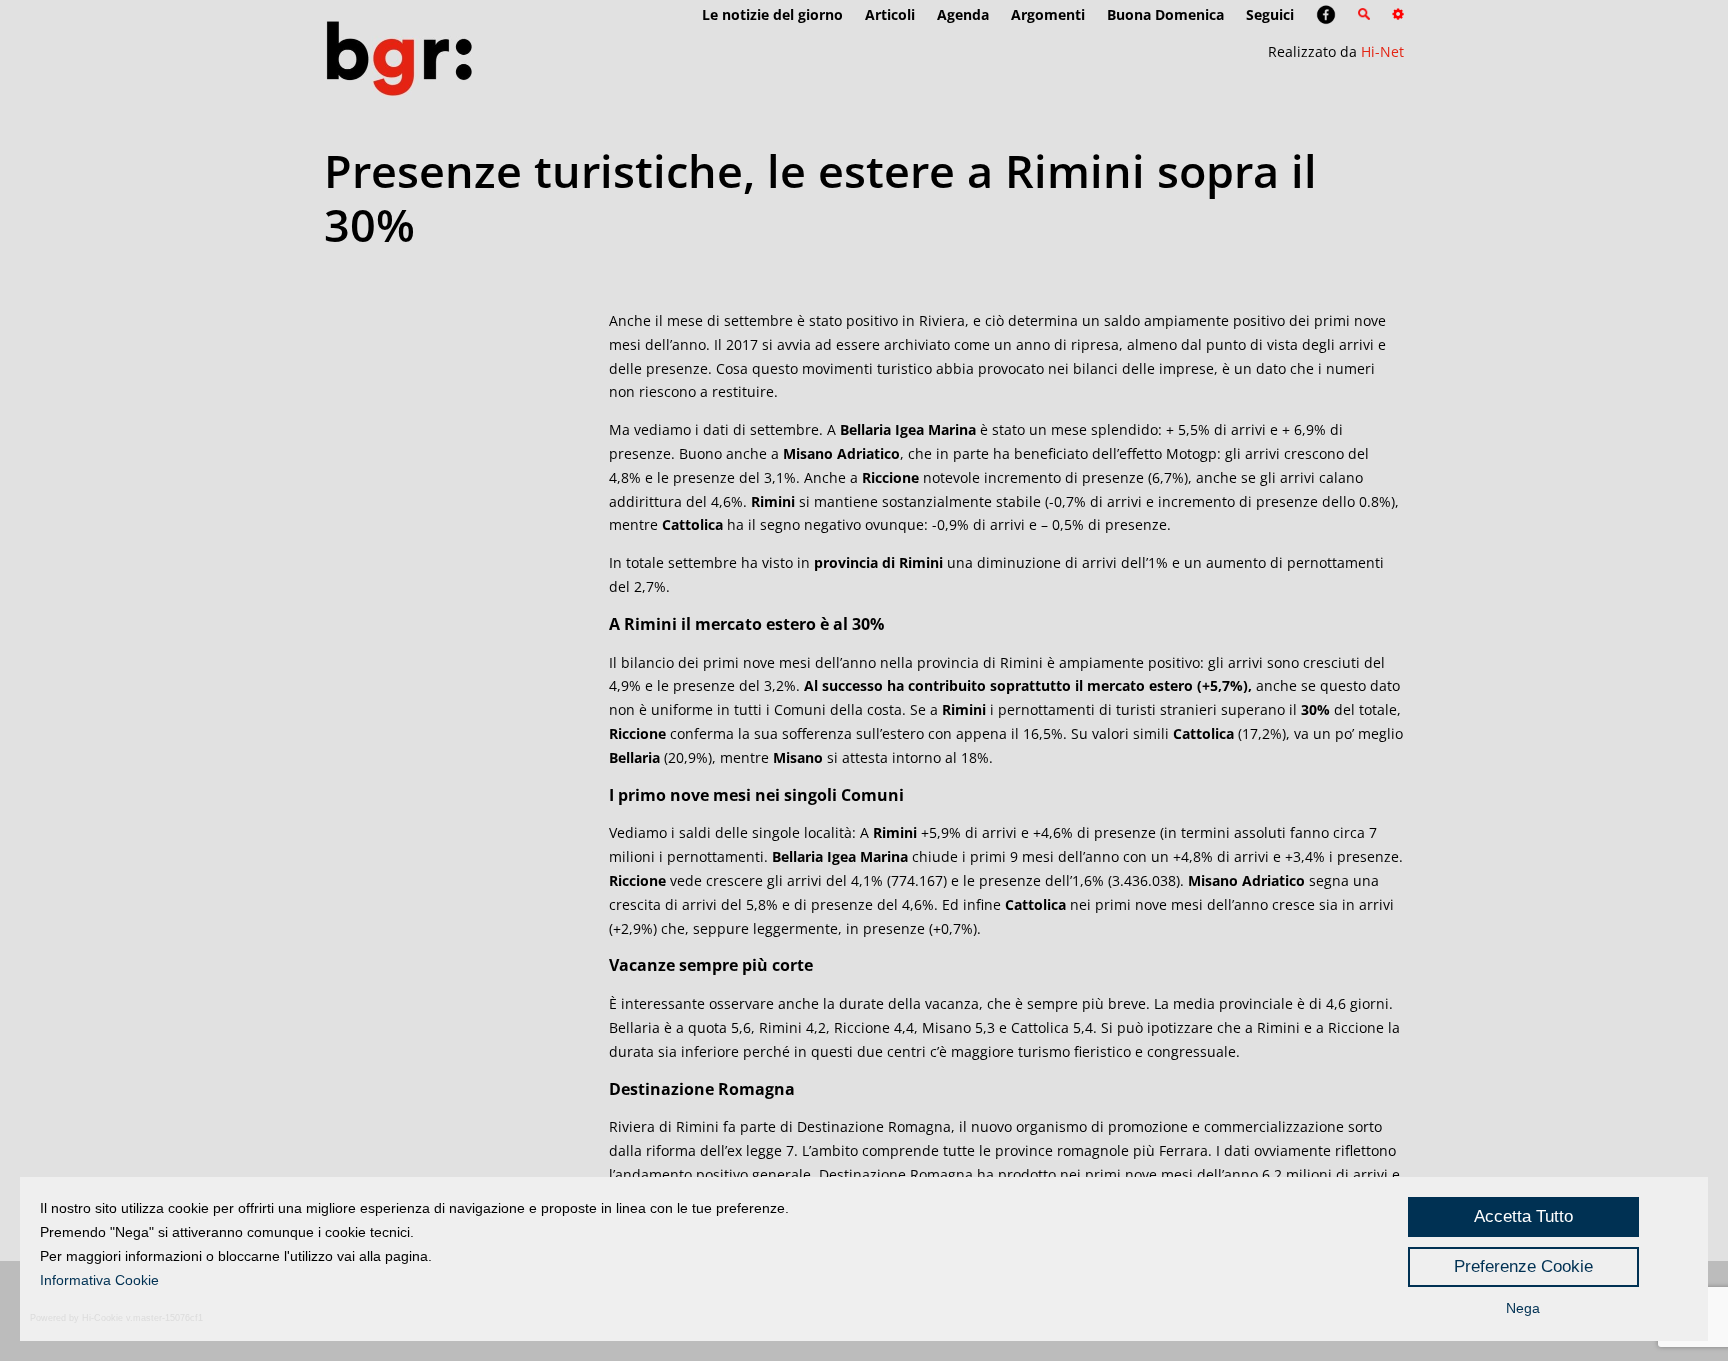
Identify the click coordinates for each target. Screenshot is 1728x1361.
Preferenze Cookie (1523, 1266)
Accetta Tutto (1523, 1216)
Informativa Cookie (99, 1280)
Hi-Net (1382, 51)
